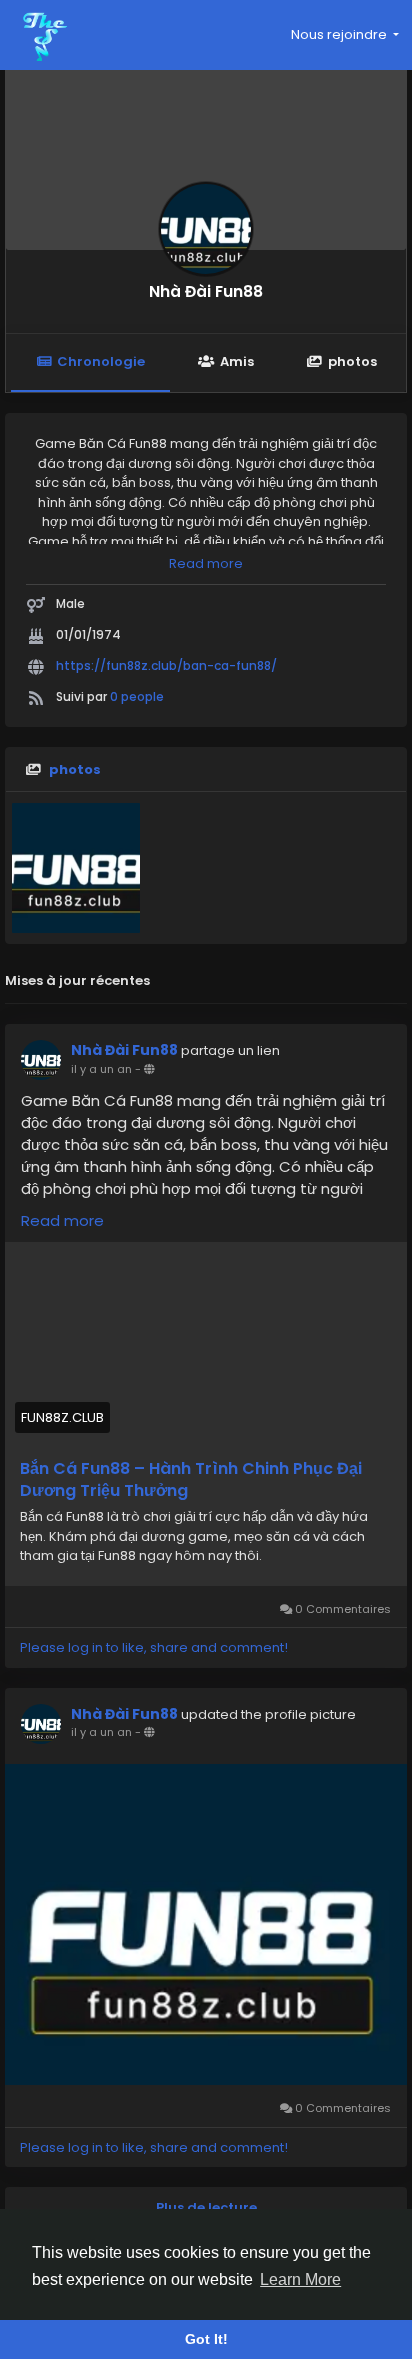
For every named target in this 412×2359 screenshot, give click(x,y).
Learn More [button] (300, 2279)
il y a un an (101, 1069)
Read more (206, 563)
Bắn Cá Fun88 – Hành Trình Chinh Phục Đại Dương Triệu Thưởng (191, 1480)
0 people (137, 696)
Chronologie (101, 361)
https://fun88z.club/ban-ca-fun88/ (166, 665)
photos (352, 361)
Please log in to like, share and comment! (154, 1647)
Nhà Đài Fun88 (206, 291)
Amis (237, 361)
